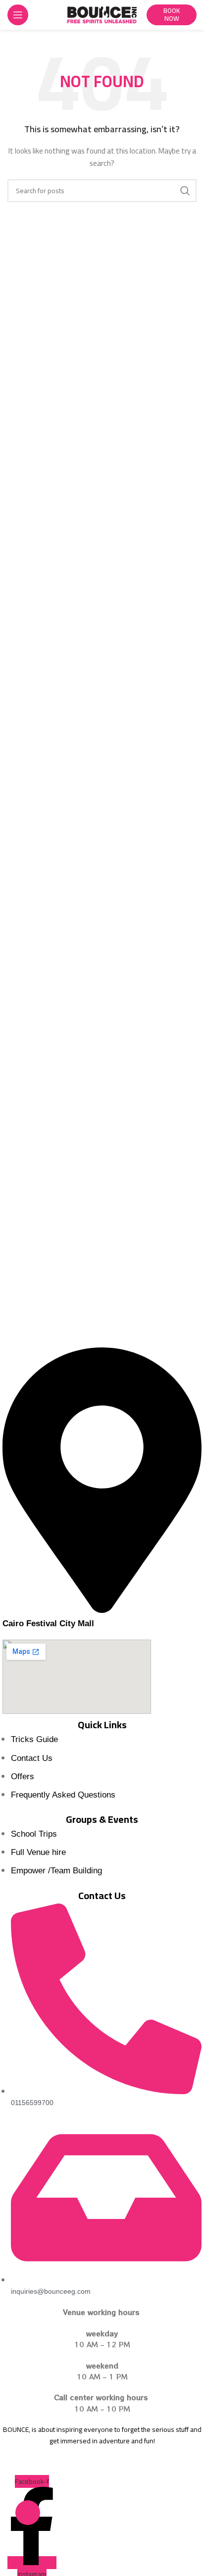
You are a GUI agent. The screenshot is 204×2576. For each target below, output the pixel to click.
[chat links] (28, 2513)
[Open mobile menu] (18, 15)
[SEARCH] (185, 191)
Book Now (172, 14)
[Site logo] (102, 14)
